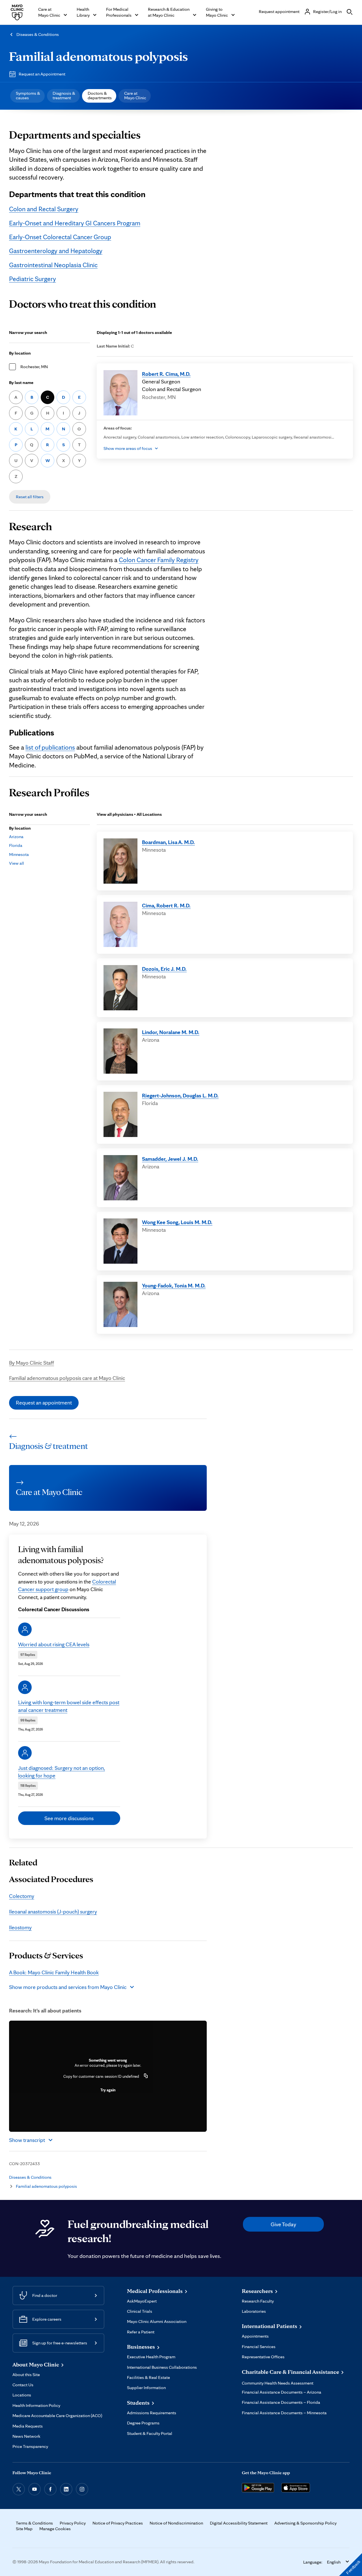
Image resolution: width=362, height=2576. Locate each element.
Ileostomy (20, 1927)
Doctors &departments (100, 95)
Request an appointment (44, 1403)
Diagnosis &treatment (64, 95)
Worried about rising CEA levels (54, 1644)
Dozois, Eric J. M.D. (164, 969)
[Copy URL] (146, 2076)
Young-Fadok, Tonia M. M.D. (174, 1285)
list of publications (50, 747)
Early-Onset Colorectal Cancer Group (60, 237)
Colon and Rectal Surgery (44, 209)
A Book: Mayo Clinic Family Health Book (54, 1972)
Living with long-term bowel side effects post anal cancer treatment (69, 1706)
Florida (16, 845)
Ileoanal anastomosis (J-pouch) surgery (53, 1911)
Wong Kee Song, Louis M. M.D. (177, 1222)
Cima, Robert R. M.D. (166, 905)
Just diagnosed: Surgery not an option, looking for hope (62, 1772)
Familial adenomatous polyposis (98, 56)
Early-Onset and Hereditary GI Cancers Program (75, 223)
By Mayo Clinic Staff (32, 1363)
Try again (108, 2090)
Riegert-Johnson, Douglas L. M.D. (180, 1095)
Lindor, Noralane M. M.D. (171, 1032)
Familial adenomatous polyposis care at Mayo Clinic (67, 1378)
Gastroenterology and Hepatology (56, 251)
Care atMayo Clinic (135, 95)
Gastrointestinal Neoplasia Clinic (53, 265)
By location (20, 353)
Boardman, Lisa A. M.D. (168, 842)
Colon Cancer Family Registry (159, 560)
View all (17, 863)
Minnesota (19, 854)
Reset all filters (30, 497)
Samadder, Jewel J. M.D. (170, 1159)
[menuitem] (27, 96)
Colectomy (22, 1896)
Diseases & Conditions (38, 34)
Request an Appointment (42, 74)
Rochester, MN (34, 367)
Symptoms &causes (28, 95)
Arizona (16, 837)
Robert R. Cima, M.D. (166, 374)
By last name (21, 382)
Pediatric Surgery (33, 279)
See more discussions (69, 1818)
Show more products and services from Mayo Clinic (68, 1987)
